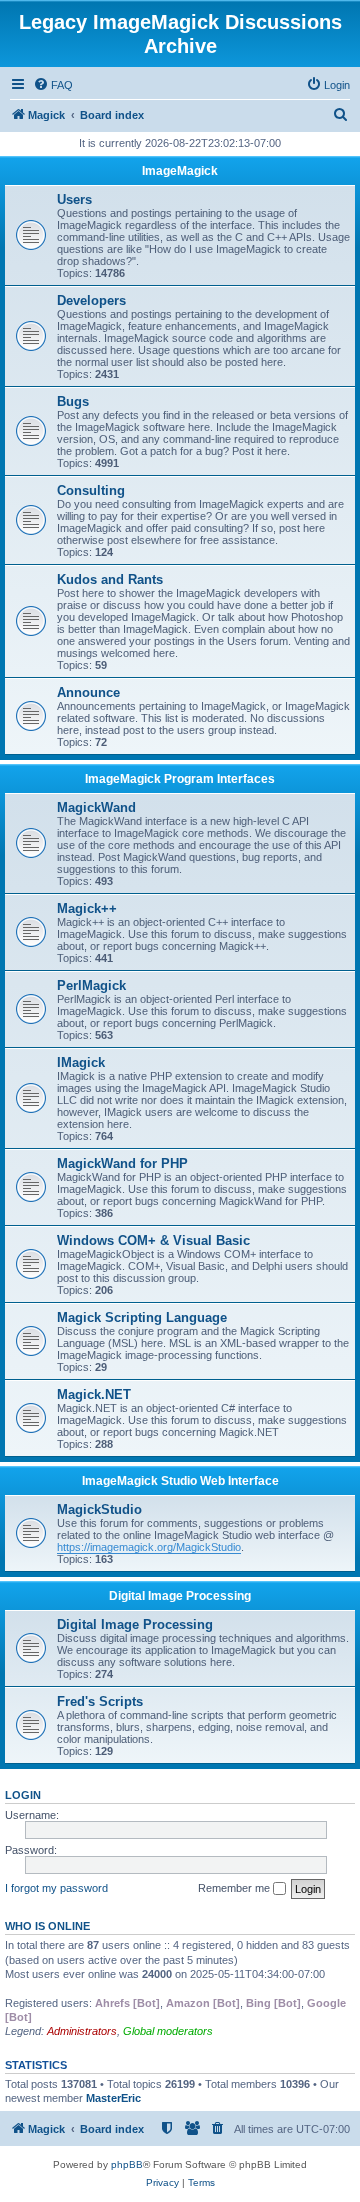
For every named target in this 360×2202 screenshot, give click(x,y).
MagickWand (96, 807)
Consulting (91, 490)
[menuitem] (53, 85)
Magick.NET (94, 1394)
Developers (91, 300)
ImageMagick (180, 171)
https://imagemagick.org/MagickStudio (149, 1547)
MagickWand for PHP (122, 1163)
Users (74, 199)
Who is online (47, 1926)
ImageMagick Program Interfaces (180, 779)
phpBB (127, 2164)
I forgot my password (56, 1888)
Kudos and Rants (110, 579)
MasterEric (113, 2098)
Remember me (235, 1888)
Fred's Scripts (100, 1701)
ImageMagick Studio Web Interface (180, 1481)
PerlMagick (91, 985)
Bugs (73, 401)
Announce (88, 692)
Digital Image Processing (180, 1596)
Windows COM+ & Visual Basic (153, 1240)
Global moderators (168, 2031)
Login (23, 1795)
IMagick (81, 1062)
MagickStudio (99, 1509)
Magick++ (87, 908)
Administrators (82, 2031)
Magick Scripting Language (142, 1317)
